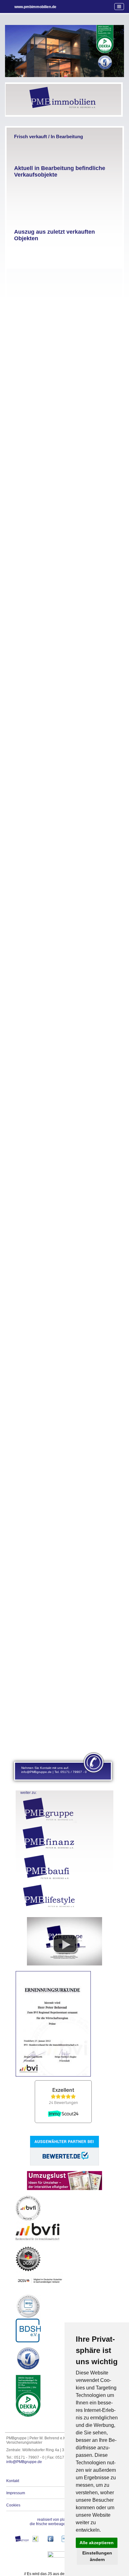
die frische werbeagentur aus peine (60, 2522)
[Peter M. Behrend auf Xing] (35, 2545)
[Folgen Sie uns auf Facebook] (51, 2545)
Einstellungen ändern (97, 2556)
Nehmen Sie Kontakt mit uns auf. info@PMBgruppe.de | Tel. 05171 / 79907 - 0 (54, 1770)
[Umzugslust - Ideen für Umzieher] (64, 2189)
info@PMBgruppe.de (24, 2462)
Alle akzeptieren (97, 2543)
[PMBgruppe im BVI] (64, 1964)
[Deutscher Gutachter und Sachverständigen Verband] (60, 2556)
